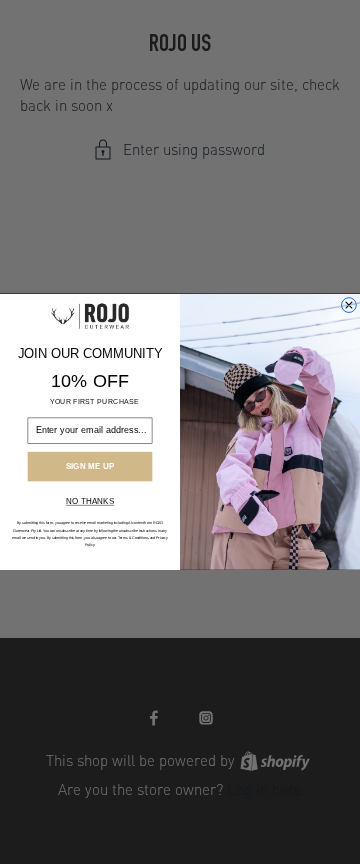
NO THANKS (90, 501)
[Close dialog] (349, 305)
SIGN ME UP (90, 466)
